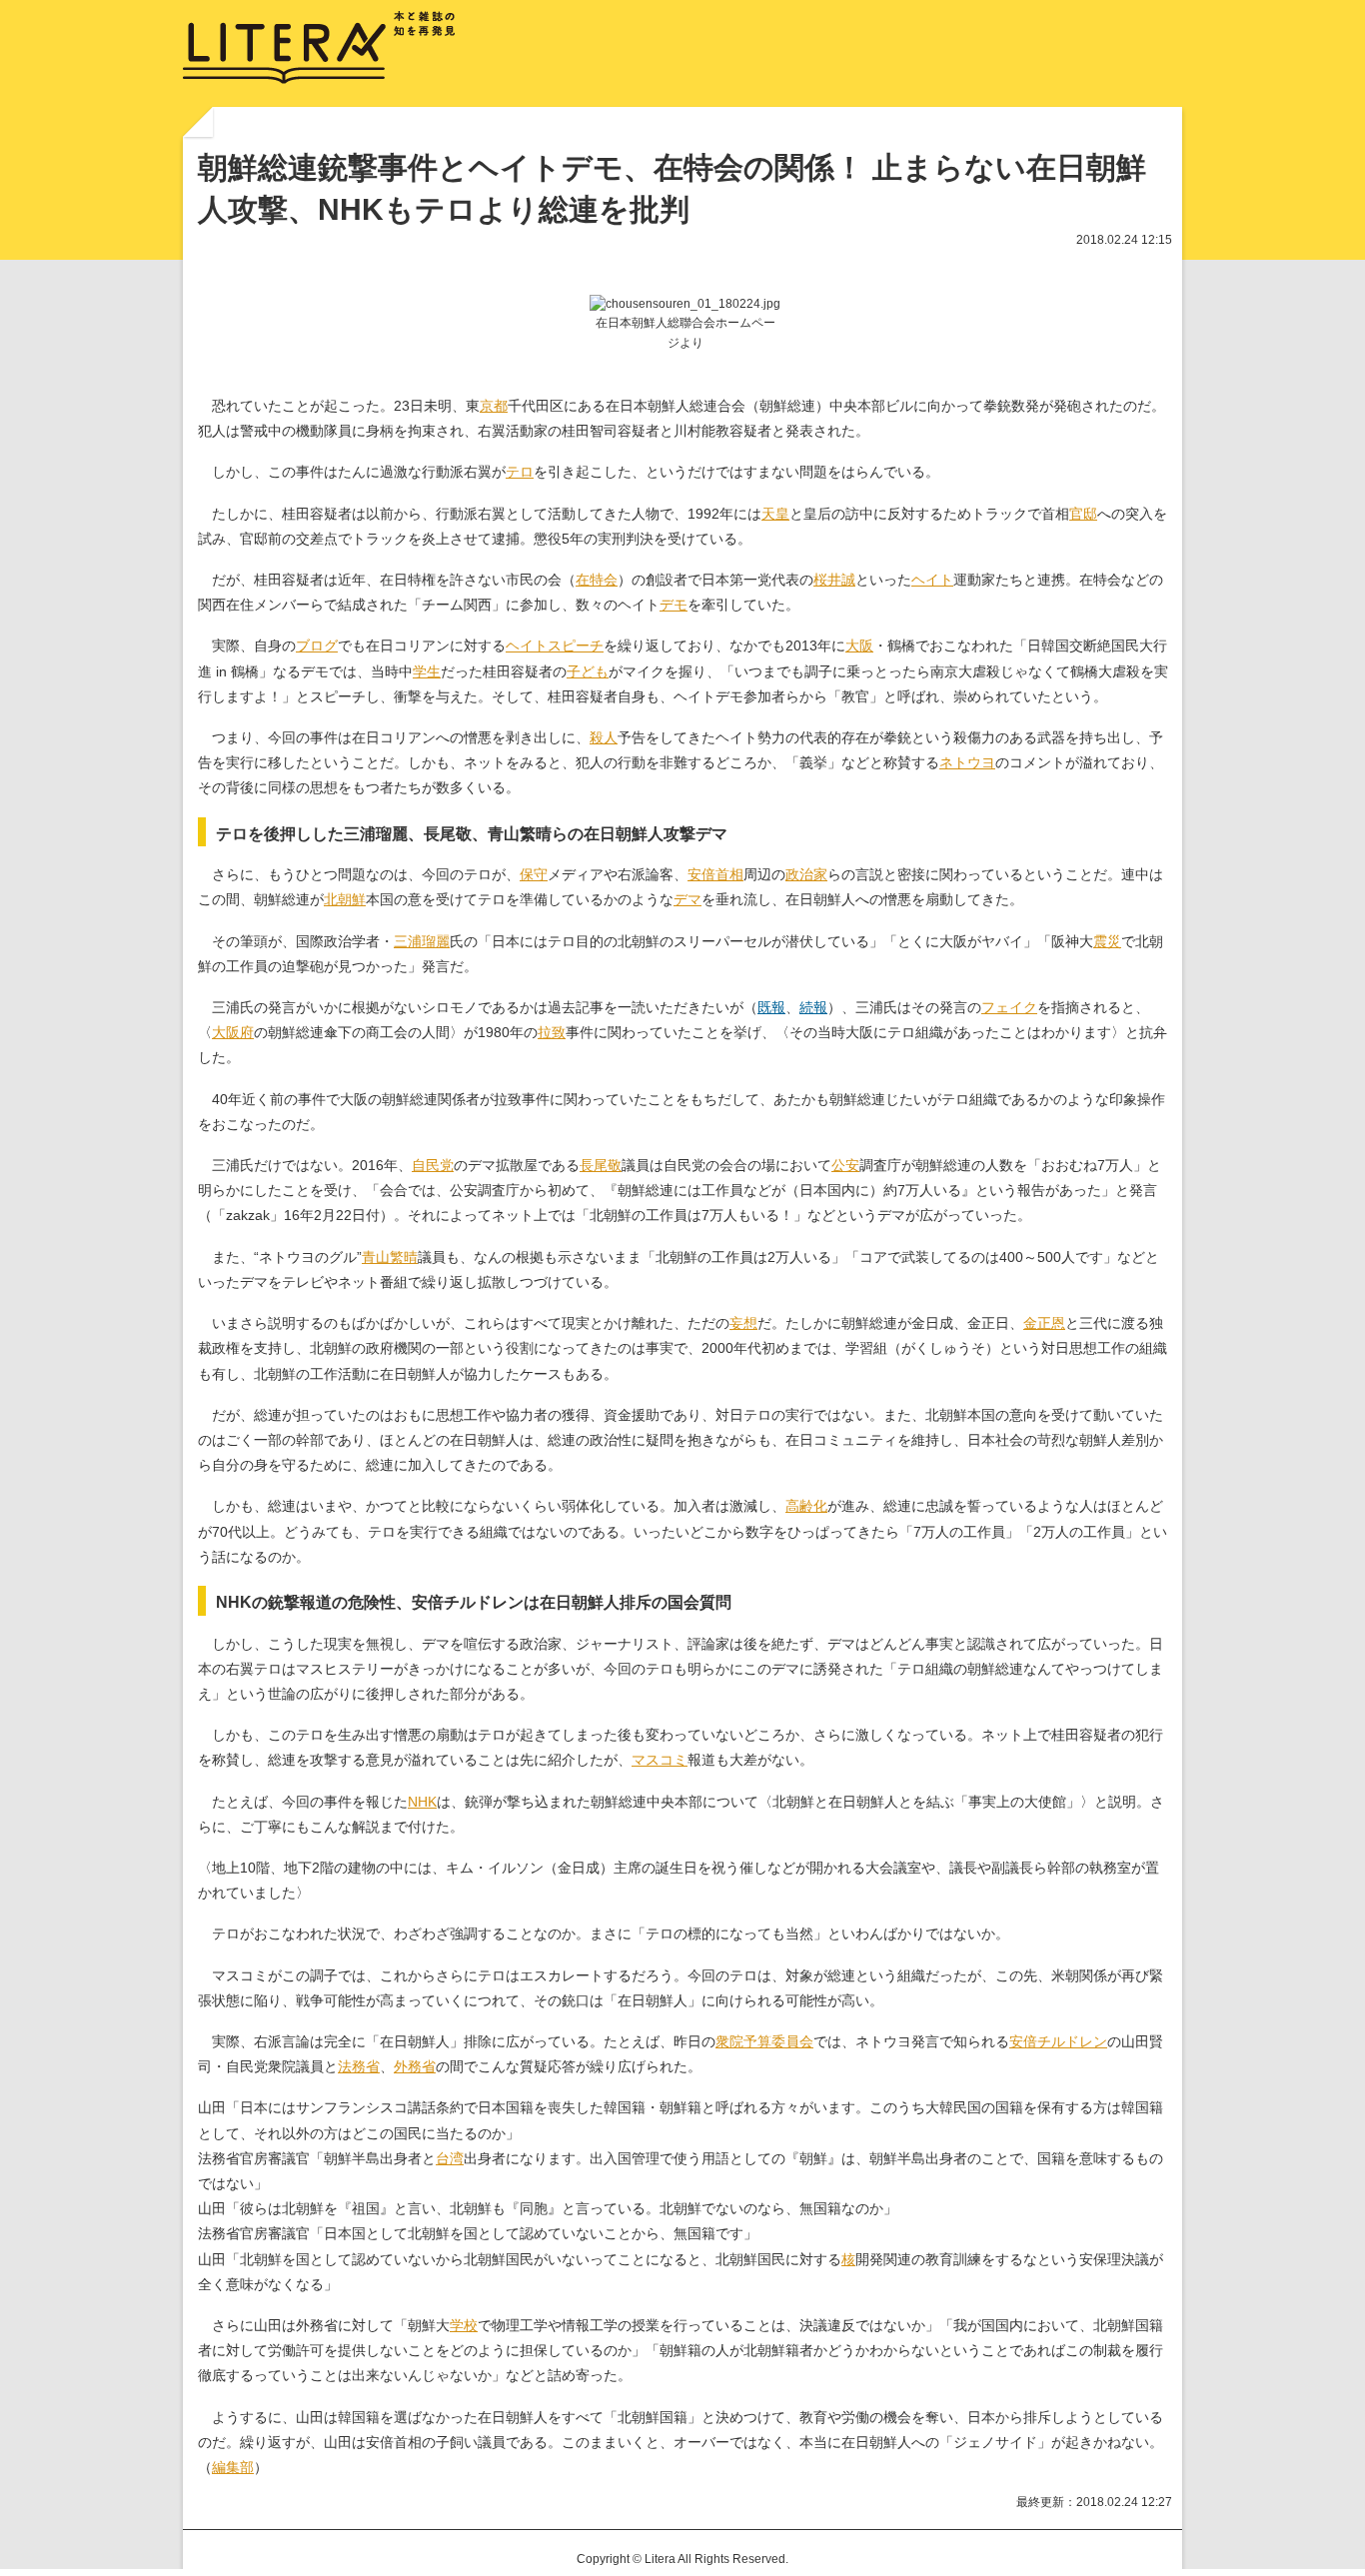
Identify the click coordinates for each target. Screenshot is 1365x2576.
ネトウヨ (967, 762)
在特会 (597, 580)
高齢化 (806, 1506)
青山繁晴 (390, 1257)
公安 (845, 1165)
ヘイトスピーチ (555, 645)
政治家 (806, 874)
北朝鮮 (345, 899)
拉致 (552, 1032)
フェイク (1009, 1007)
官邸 (1083, 514)
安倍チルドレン (1058, 2041)
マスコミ (660, 1760)
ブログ (317, 645)
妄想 (743, 1323)
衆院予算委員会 (764, 2041)
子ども (588, 671)
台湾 (450, 2158)
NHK (422, 1802)
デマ (687, 899)
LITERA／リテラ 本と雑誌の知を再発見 (319, 48)
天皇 (775, 514)
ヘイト (932, 580)
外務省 (415, 2066)
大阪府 (233, 1032)
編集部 (233, 2467)
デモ (674, 605)
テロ (520, 472)
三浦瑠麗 (422, 941)
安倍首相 (715, 874)
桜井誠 (834, 580)
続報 (813, 1007)
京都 (494, 406)
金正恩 (1044, 1323)
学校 (464, 2325)
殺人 (604, 737)
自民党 (433, 1165)
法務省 (359, 2066)
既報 (771, 1007)
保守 (534, 874)
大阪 (859, 645)
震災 (1107, 941)
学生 (427, 671)
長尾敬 (601, 1165)
